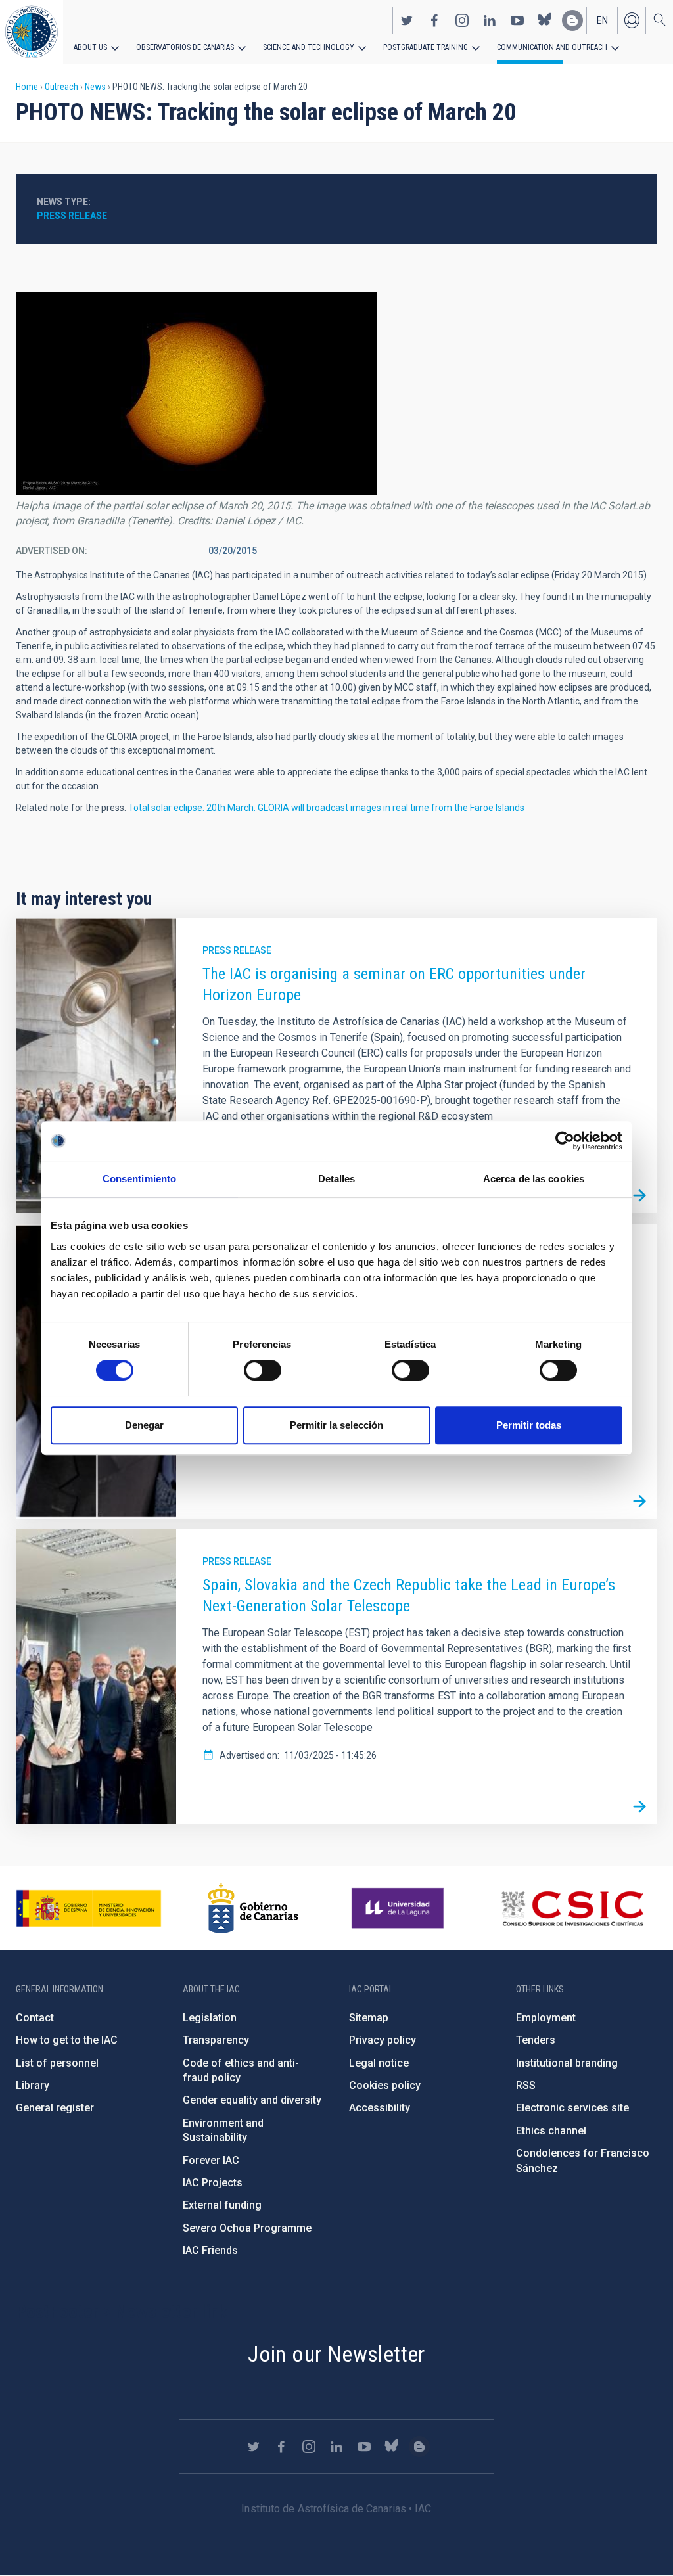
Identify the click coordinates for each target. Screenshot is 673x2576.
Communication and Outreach (552, 47)
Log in (632, 20)
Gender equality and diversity (252, 2100)
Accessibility (380, 2108)
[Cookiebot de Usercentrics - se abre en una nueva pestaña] (565, 1141)
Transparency (216, 2040)
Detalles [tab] (337, 1179)
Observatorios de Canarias (185, 47)
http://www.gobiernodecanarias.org (253, 1908)
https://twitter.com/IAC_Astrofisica (407, 20)
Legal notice (379, 2063)
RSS (526, 2085)
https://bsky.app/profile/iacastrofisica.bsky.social (545, 20)
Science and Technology (309, 47)
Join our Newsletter (336, 2354)
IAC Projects (213, 2183)
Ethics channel (551, 2131)
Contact (35, 2018)
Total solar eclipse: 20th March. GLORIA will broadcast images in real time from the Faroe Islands (326, 808)
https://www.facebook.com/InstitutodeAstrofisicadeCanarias (434, 20)
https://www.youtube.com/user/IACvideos (517, 20)
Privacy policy (383, 2040)
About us (90, 47)
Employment (546, 2018)
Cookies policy (385, 2085)
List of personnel (57, 2063)
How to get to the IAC (67, 2040)
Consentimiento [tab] (139, 1179)
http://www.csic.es (572, 1908)
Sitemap (369, 2018)
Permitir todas (529, 1425)
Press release (72, 216)
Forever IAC (211, 2160)
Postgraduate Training (426, 47)
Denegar (144, 1425)
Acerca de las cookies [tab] (534, 1179)
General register (55, 2108)
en (602, 20)
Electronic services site (572, 2108)
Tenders (536, 2040)
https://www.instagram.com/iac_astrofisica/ (462, 20)
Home (27, 87)
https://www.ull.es (399, 1908)
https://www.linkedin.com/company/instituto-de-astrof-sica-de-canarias (490, 20)
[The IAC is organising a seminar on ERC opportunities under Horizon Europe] (639, 1195)
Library (33, 2085)
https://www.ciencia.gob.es (89, 1908)
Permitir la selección (336, 1425)
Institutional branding (567, 2063)
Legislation (210, 2018)
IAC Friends (210, 2250)
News (95, 87)
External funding (222, 2205)
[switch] (263, 1370)
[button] (197, 393)
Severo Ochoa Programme (247, 2228)
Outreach (61, 87)
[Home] (32, 32)
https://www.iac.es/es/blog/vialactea (572, 20)
